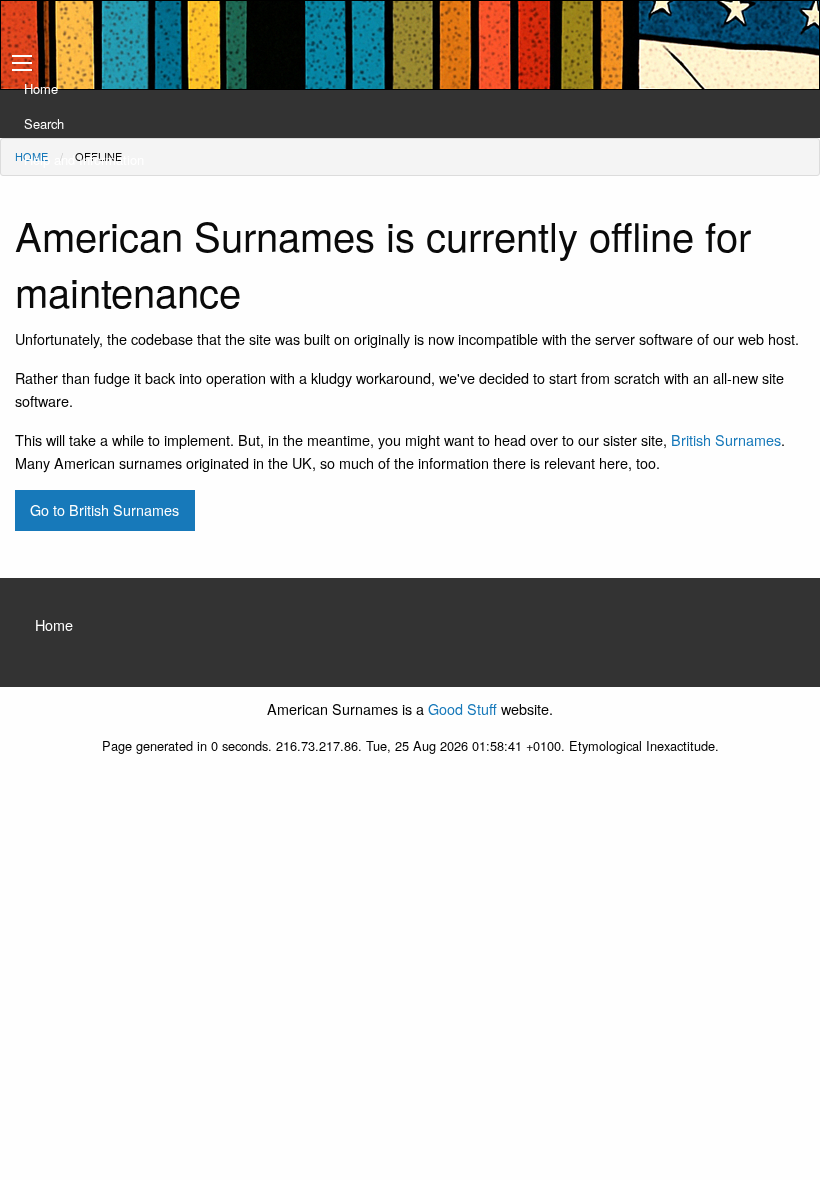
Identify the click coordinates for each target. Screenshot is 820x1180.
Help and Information (84, 159)
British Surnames (726, 439)
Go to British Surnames (104, 509)
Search (44, 123)
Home (41, 88)
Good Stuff (462, 708)
